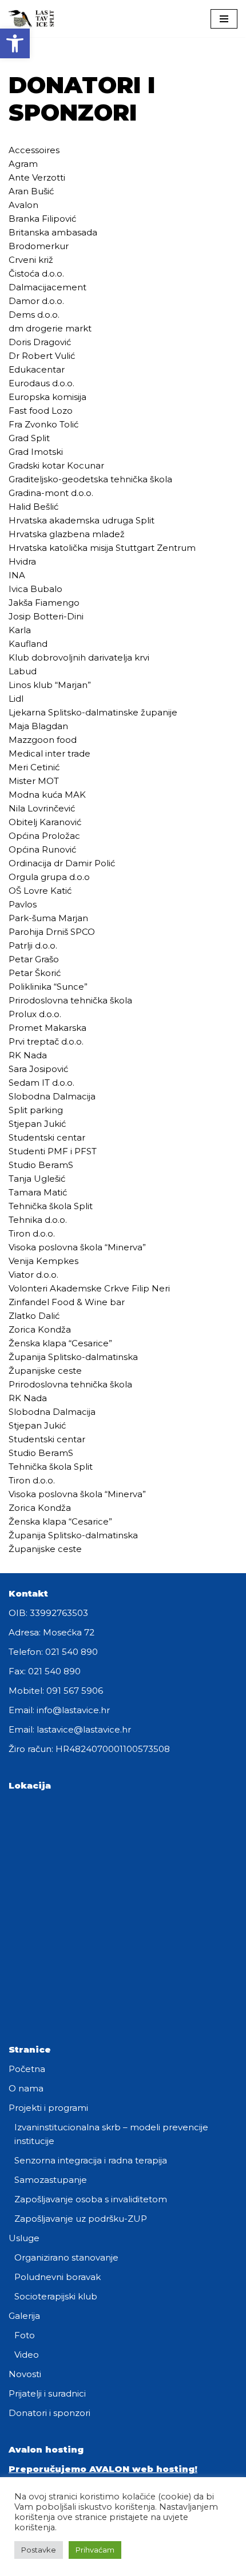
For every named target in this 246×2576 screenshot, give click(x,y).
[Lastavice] (31, 19)
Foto (25, 2335)
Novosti (25, 2374)
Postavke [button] (39, 2550)
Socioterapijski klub (56, 2296)
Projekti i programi (48, 2108)
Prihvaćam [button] (95, 2550)
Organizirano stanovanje (66, 2257)
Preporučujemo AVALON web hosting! (103, 2469)
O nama (26, 2088)
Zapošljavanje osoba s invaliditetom (91, 2199)
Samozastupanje (51, 2180)
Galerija (24, 2316)
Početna (27, 2069)
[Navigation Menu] (224, 19)
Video (27, 2355)
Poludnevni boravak (57, 2277)
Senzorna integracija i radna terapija (91, 2160)
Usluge (24, 2238)
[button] (15, 43)
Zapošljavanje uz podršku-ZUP (81, 2219)
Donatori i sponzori (49, 2413)
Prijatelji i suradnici (47, 2393)
